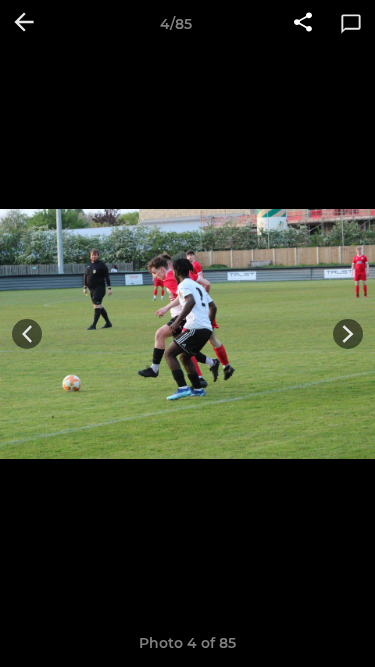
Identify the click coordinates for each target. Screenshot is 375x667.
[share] (303, 24)
